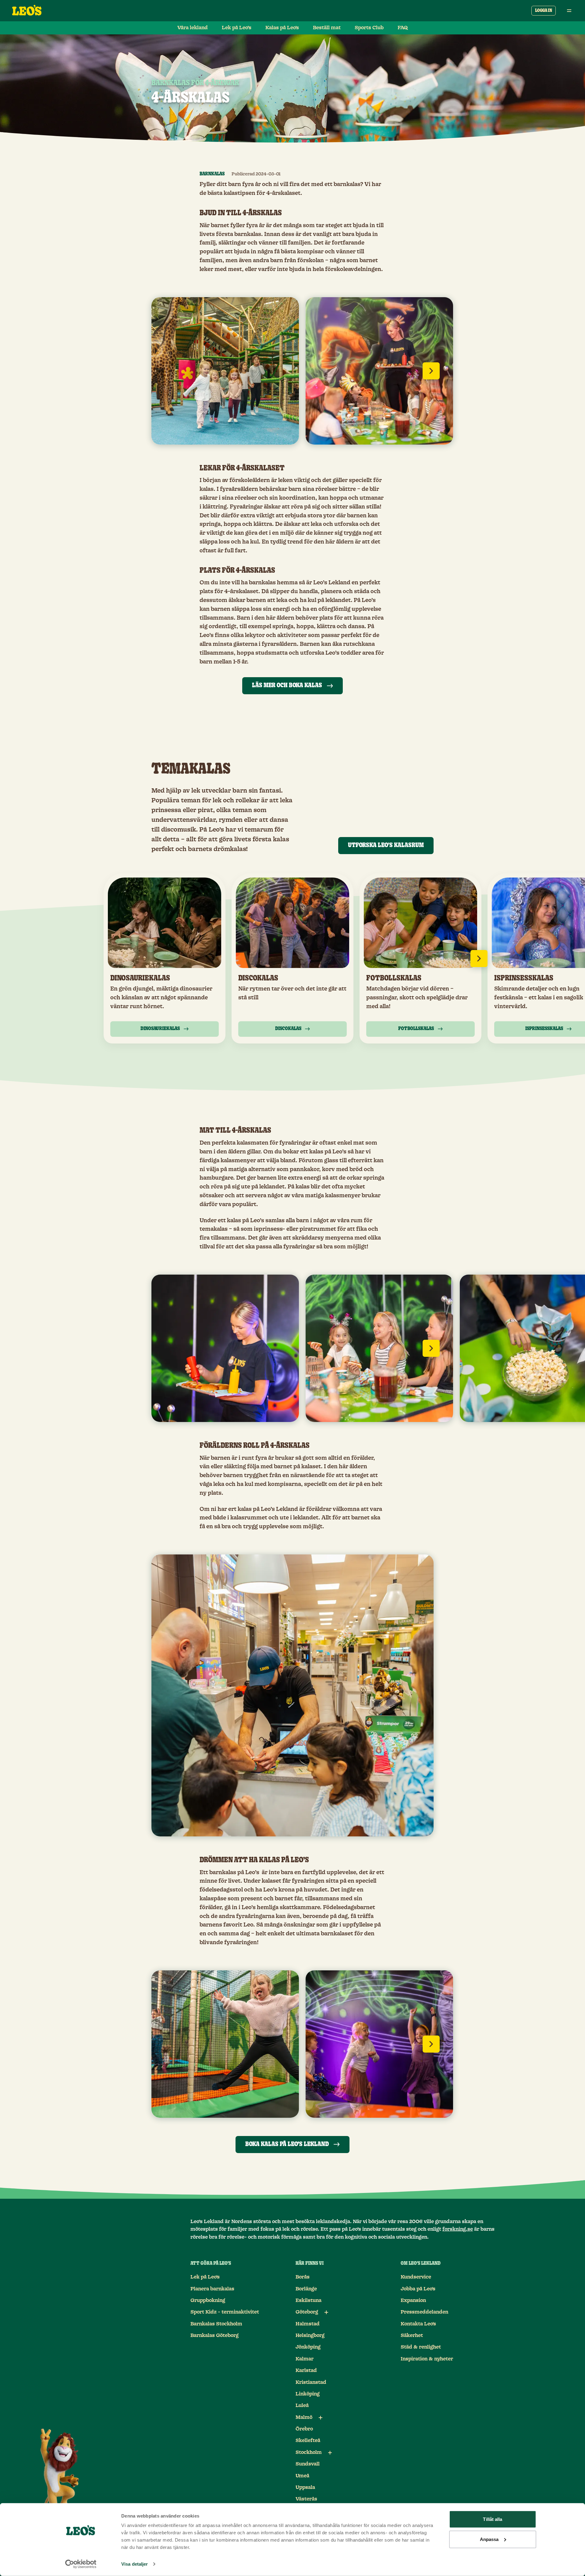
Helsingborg (310, 2335)
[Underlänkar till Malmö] (321, 2418)
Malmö (304, 2417)
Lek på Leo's (205, 2277)
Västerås (306, 2499)
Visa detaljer (135, 2564)
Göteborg (307, 2312)
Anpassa (489, 2539)
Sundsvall (308, 2464)
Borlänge (306, 2289)
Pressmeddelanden (424, 2312)
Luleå (302, 2405)
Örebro (304, 2429)
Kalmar (305, 2359)
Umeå (302, 2476)
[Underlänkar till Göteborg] (326, 2312)
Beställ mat (327, 28)
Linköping (308, 2394)
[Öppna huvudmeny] (569, 11)
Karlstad (306, 2370)
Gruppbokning (208, 2300)
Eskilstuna (308, 2300)
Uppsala (305, 2487)
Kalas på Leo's (282, 28)
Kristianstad (311, 2382)
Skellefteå (308, 2441)
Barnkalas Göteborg (214, 2335)
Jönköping (308, 2347)
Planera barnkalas (212, 2289)
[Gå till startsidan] (27, 11)
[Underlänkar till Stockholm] (330, 2453)
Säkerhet (412, 2335)
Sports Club (369, 28)
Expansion (413, 2300)
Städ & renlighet (421, 2347)
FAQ (403, 28)
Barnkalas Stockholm (216, 2324)
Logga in (544, 11)
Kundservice (416, 2277)
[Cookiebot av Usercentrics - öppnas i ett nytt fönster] (81, 2564)
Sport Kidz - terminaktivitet (225, 2312)
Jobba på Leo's (418, 2289)
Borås (303, 2277)
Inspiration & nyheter (427, 2359)
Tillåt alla (493, 2519)
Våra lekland (193, 28)
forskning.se (458, 2229)
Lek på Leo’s (237, 28)
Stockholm (309, 2452)
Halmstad (308, 2324)
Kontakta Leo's (418, 2324)
